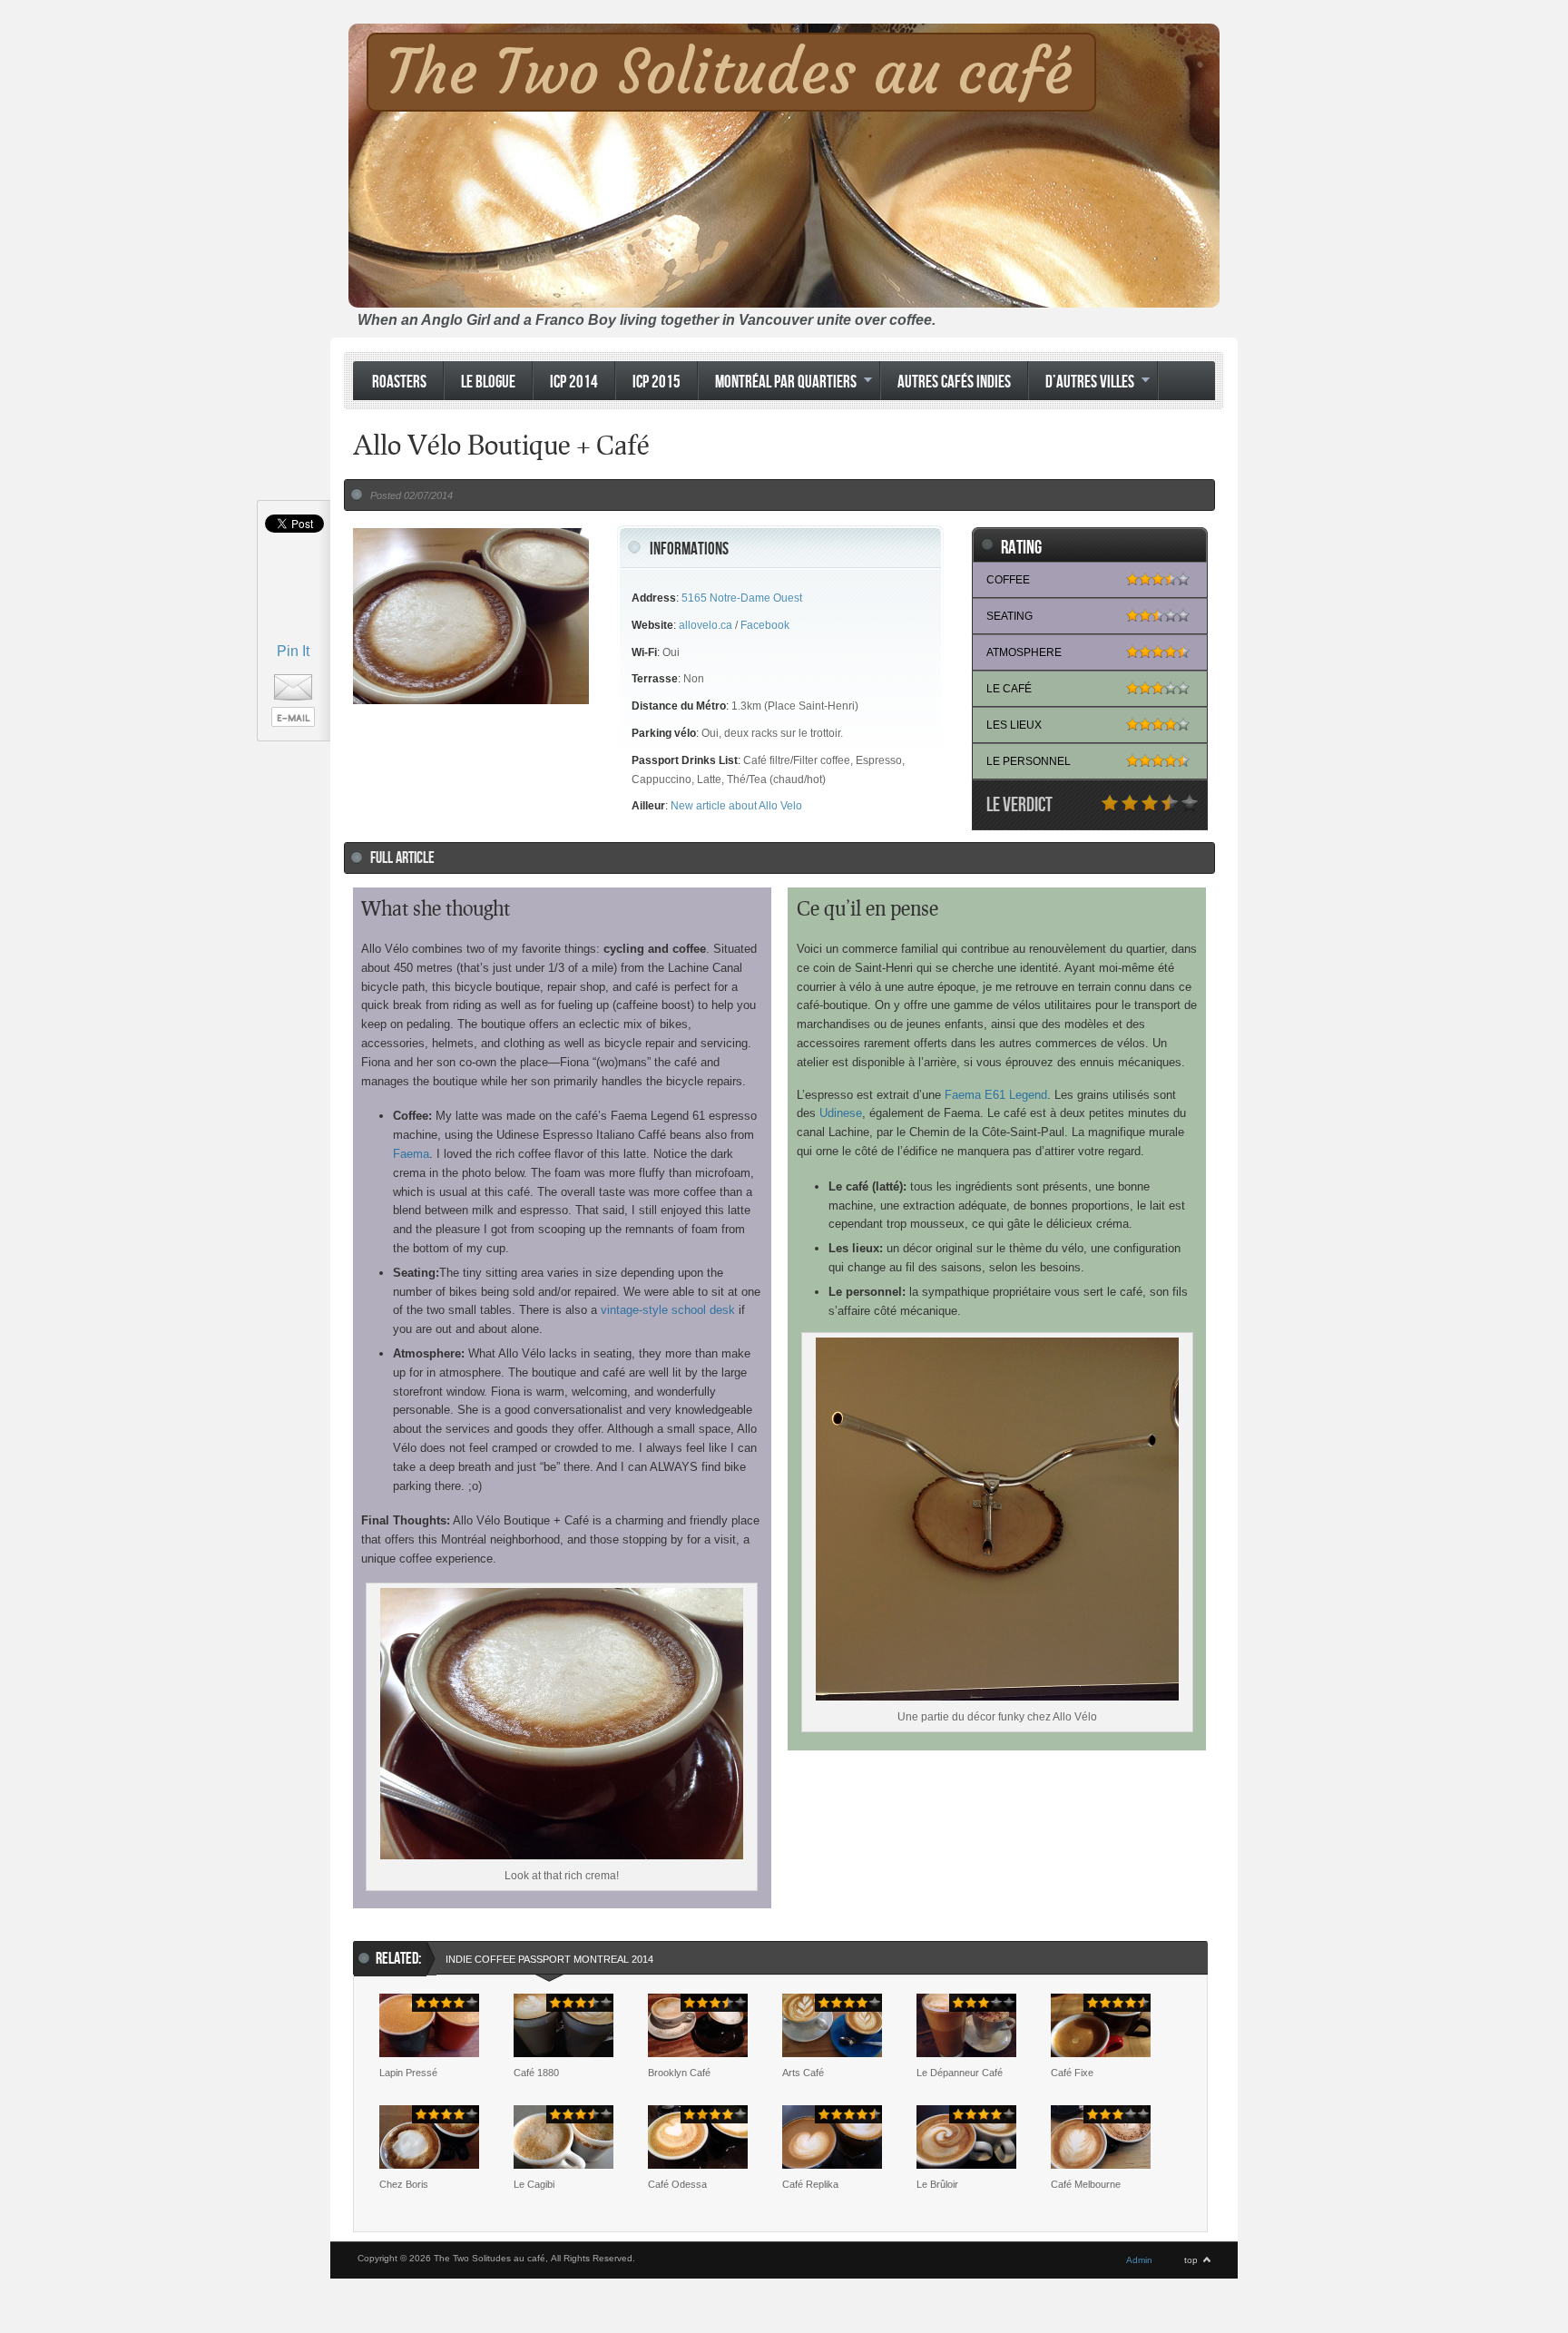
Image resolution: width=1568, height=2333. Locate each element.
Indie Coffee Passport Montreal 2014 (549, 1959)
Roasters (399, 382)
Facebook (765, 625)
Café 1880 (536, 2073)
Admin (1139, 2260)
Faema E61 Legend (996, 1095)
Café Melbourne (1086, 2184)
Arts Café (803, 2073)
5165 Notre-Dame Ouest (742, 598)
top (1191, 2260)
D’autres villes (1081, 384)
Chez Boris (404, 2184)
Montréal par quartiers (777, 384)
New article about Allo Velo (736, 806)
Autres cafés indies (954, 382)
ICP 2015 (657, 382)
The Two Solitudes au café (730, 72)
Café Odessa (677, 2184)
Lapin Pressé (408, 2073)
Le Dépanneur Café (960, 2073)
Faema (411, 1154)
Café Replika (810, 2184)
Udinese (841, 1113)
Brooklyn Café (679, 2073)
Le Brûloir (937, 2184)
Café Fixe (1072, 2073)
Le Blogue (488, 382)
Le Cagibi (534, 2184)
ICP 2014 (574, 382)
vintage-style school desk (668, 1310)
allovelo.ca (706, 625)
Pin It (293, 651)
